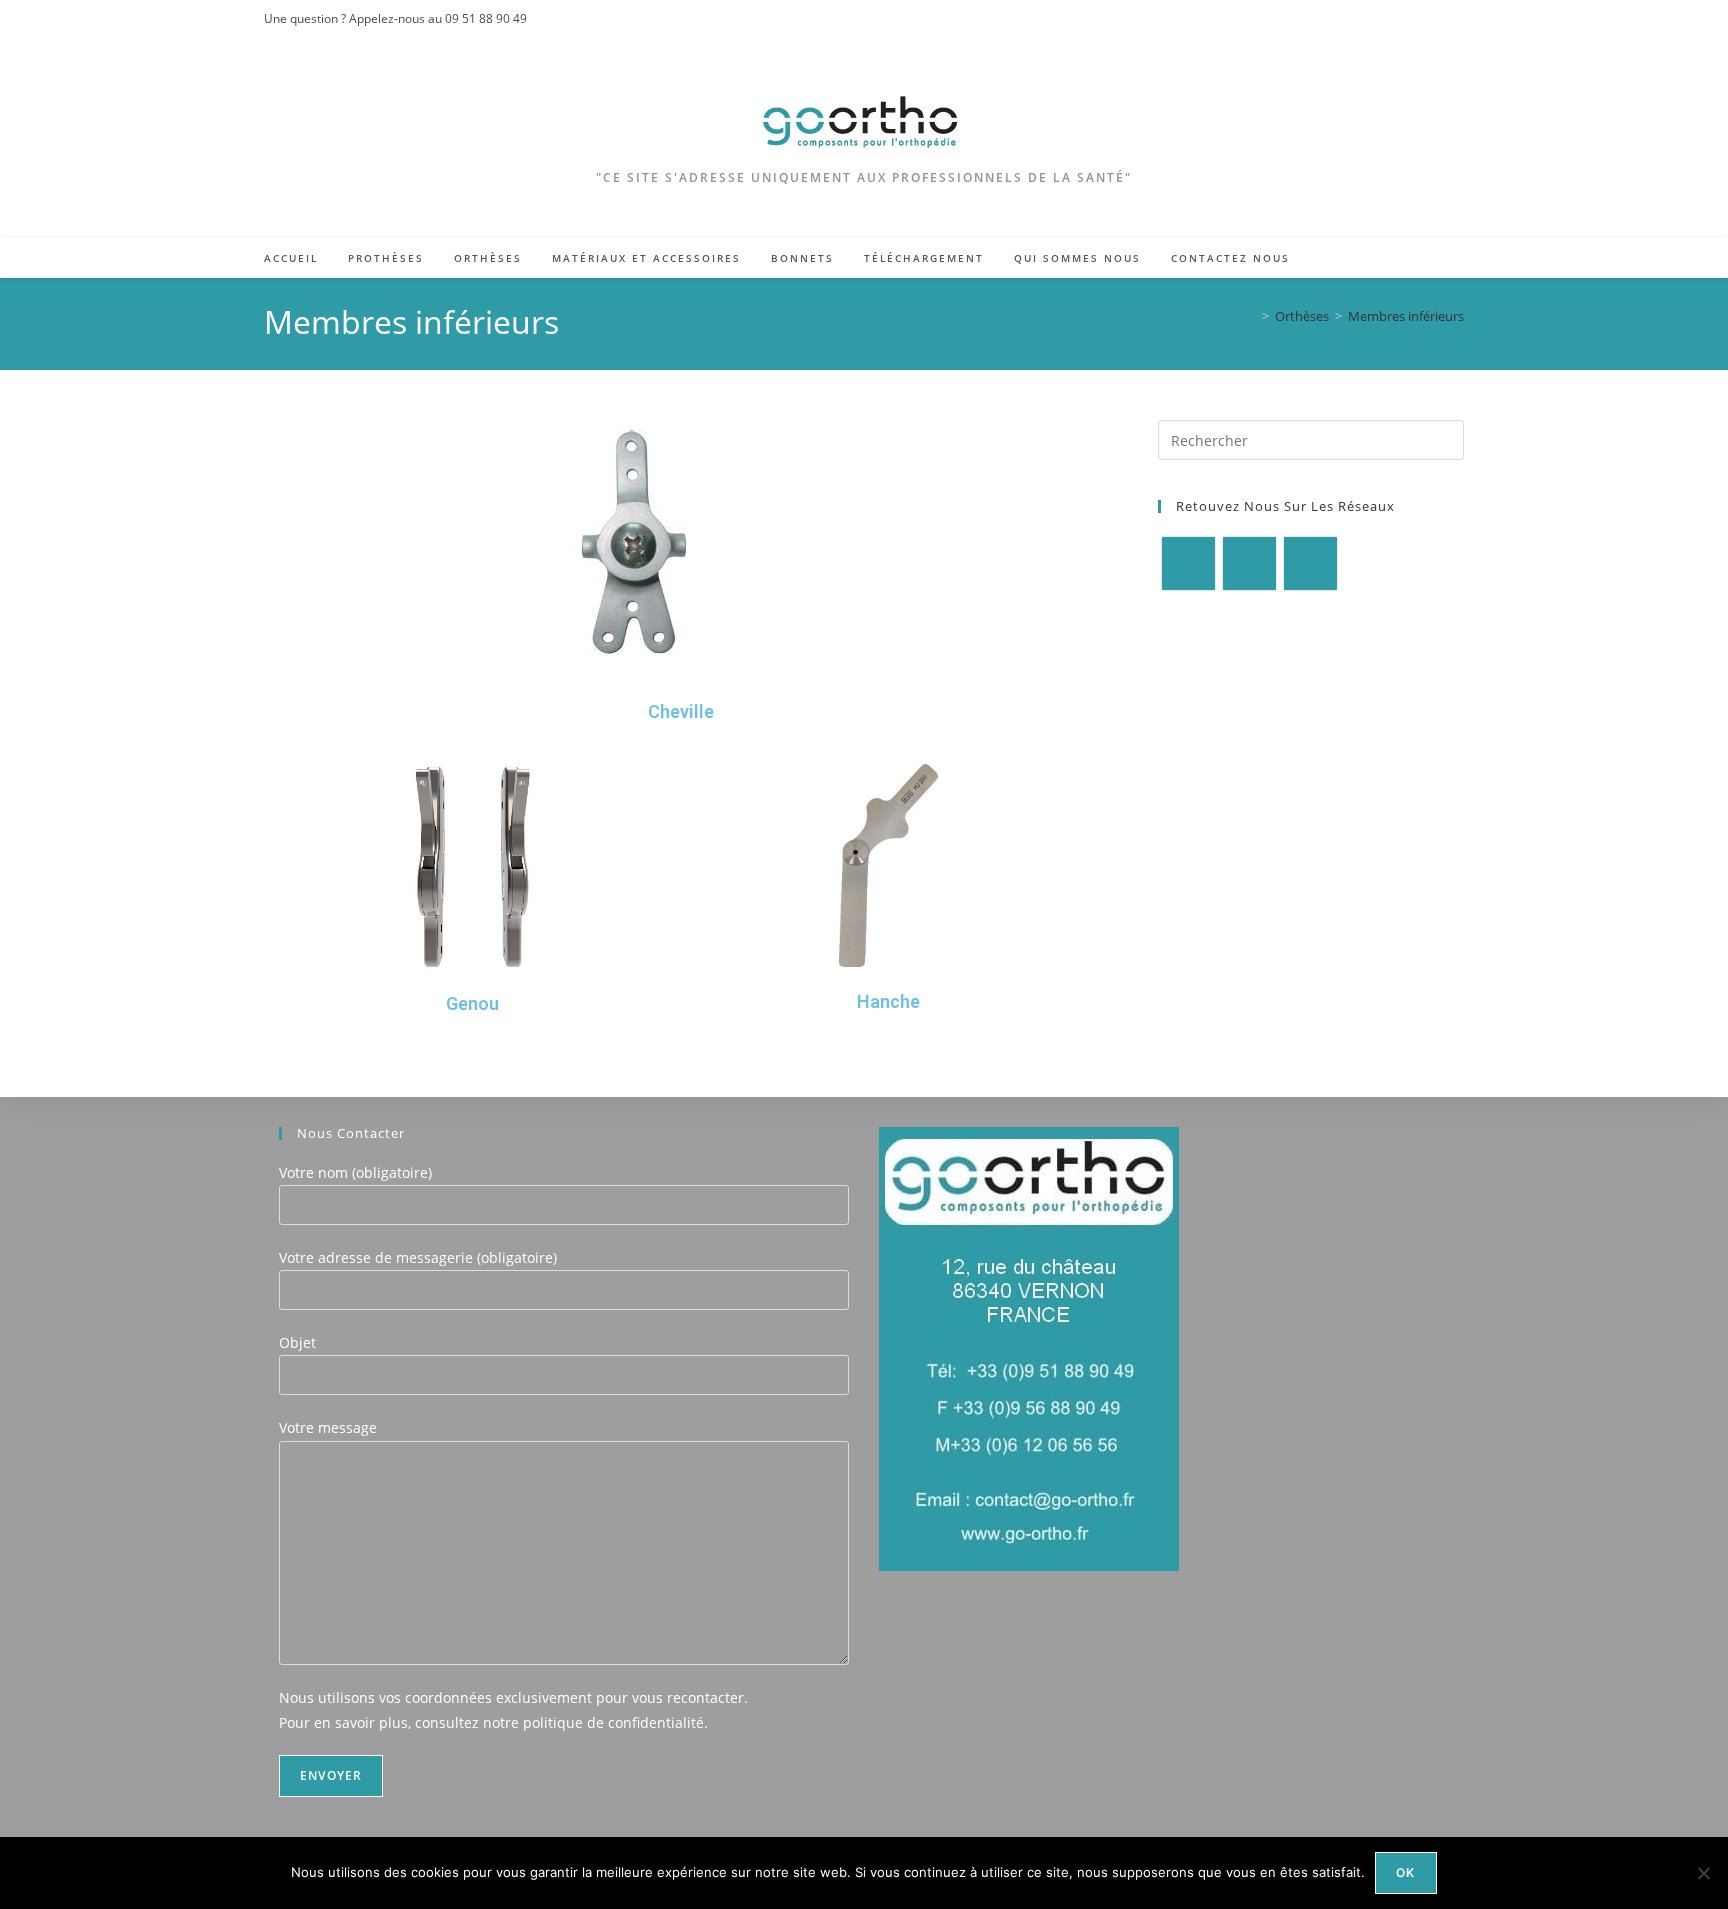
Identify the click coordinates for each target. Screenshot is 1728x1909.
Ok (1405, 1872)
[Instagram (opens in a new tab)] (1435, 19)
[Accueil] (1251, 316)
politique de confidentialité (613, 1722)
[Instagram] (1249, 563)
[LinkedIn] (1310, 563)
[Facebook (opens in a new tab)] (1412, 19)
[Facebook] (1188, 563)
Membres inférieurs (1406, 316)
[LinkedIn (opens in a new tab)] (1455, 19)
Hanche (888, 1001)
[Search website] (1443, 260)
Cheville (681, 711)
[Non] (1703, 1873)
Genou (472, 1003)
